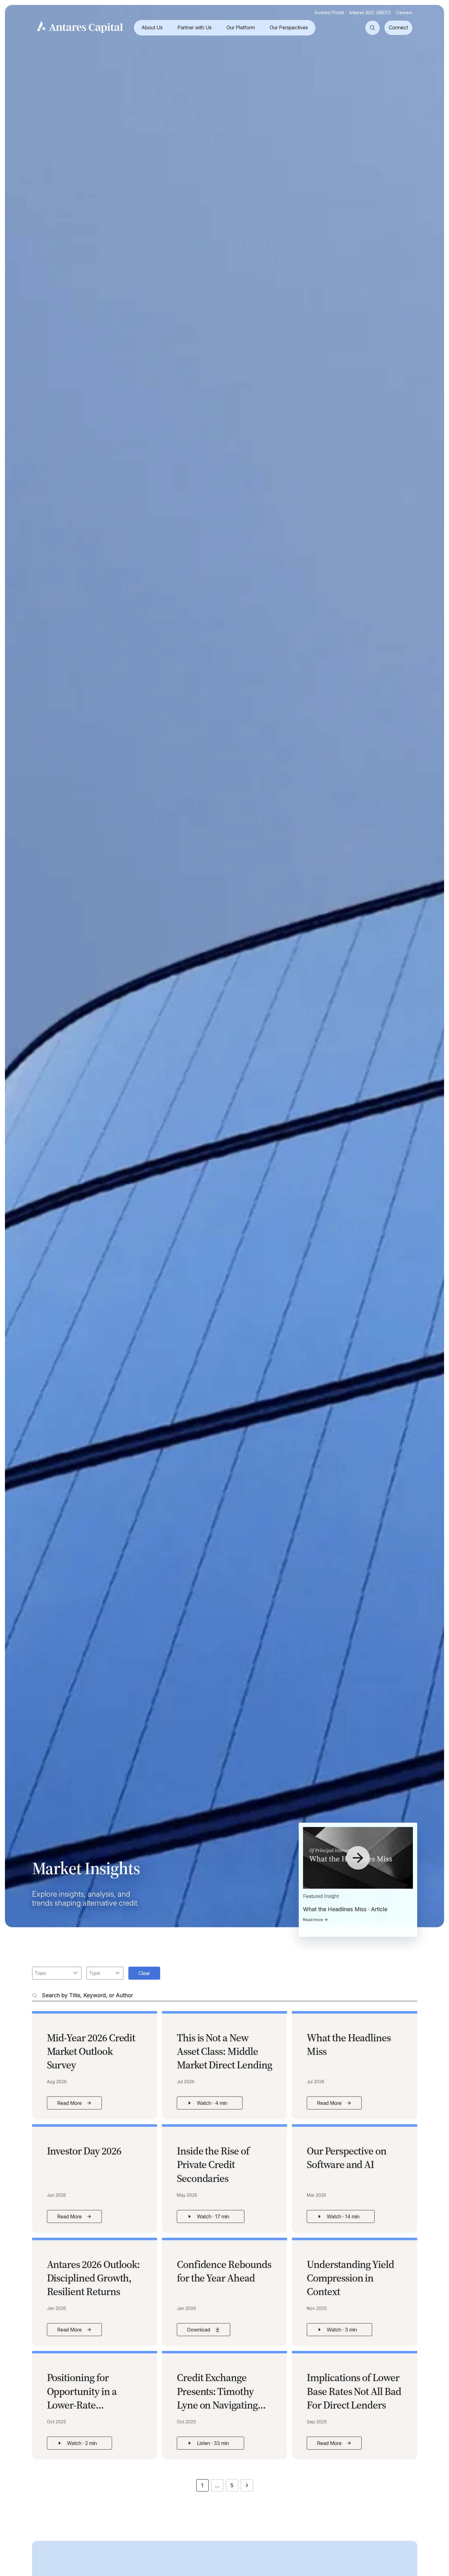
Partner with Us (195, 27)
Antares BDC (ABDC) (370, 12)
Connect (398, 27)
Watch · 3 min (345, 2331)
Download (209, 2331)
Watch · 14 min (346, 2218)
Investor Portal (329, 12)
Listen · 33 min (216, 2445)
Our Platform (241, 27)
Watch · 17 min (216, 2218)
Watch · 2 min (85, 2445)
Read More (79, 2105)
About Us (152, 27)
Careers (404, 12)
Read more (313, 1920)
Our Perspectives (289, 27)
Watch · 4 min (215, 2105)
